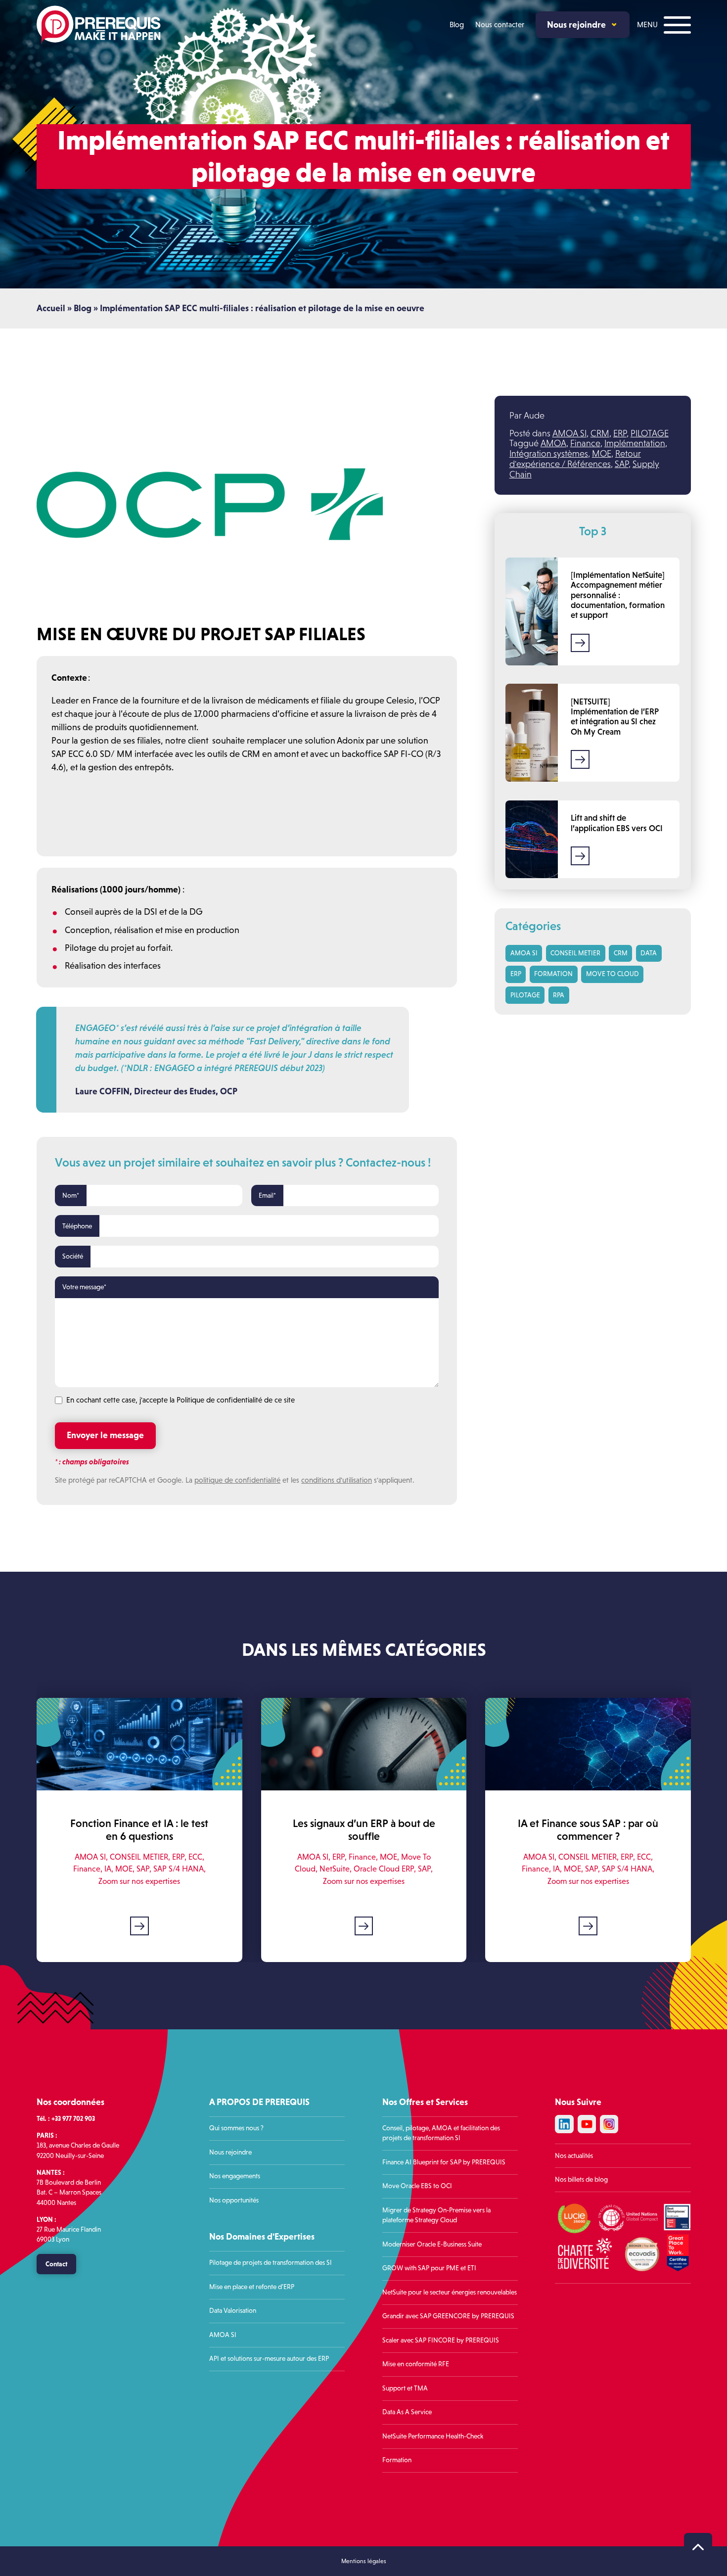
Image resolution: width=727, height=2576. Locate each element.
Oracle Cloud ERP (384, 1869)
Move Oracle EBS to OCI (417, 2186)
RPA (559, 995)
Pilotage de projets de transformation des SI (271, 2263)
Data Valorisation (233, 2311)
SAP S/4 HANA (178, 1869)
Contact (56, 2264)
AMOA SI (569, 433)
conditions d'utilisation (337, 1480)
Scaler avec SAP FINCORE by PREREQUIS (441, 2340)
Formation (397, 2460)
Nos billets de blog (581, 2179)
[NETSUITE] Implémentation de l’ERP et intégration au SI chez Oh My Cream (615, 717)
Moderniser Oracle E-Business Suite (432, 2244)
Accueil (51, 308)
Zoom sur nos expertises (139, 1881)
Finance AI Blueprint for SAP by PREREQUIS (445, 2162)
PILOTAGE (650, 433)
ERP (620, 433)
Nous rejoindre (576, 24)
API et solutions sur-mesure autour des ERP (269, 2359)
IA (107, 1869)
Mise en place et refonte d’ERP (252, 2287)
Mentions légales (364, 2562)
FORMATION (553, 974)
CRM (600, 433)
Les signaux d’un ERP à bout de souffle (363, 1830)
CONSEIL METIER (575, 953)
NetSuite (335, 1869)
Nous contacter (500, 24)
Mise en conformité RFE (416, 2364)
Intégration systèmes (549, 454)
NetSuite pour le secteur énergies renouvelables (450, 2292)
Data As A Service (407, 2412)
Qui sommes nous (234, 2128)
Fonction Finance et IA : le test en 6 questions (139, 1830)
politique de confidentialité (237, 1480)
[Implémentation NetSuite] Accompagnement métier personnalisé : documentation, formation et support (618, 595)
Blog (457, 24)
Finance (585, 443)
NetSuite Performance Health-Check (433, 2436)
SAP (622, 464)
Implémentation (635, 443)
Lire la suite (580, 643)
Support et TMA (405, 2388)
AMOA (553, 443)
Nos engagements (235, 2176)
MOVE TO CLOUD (613, 974)
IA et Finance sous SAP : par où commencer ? (588, 1830)
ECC (195, 1857)
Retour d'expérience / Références (575, 459)
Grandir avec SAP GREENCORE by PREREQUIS (448, 2316)
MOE (602, 454)
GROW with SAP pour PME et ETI (429, 2268)
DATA (649, 953)
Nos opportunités (234, 2200)
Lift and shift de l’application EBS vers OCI (617, 823)
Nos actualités (574, 2156)
